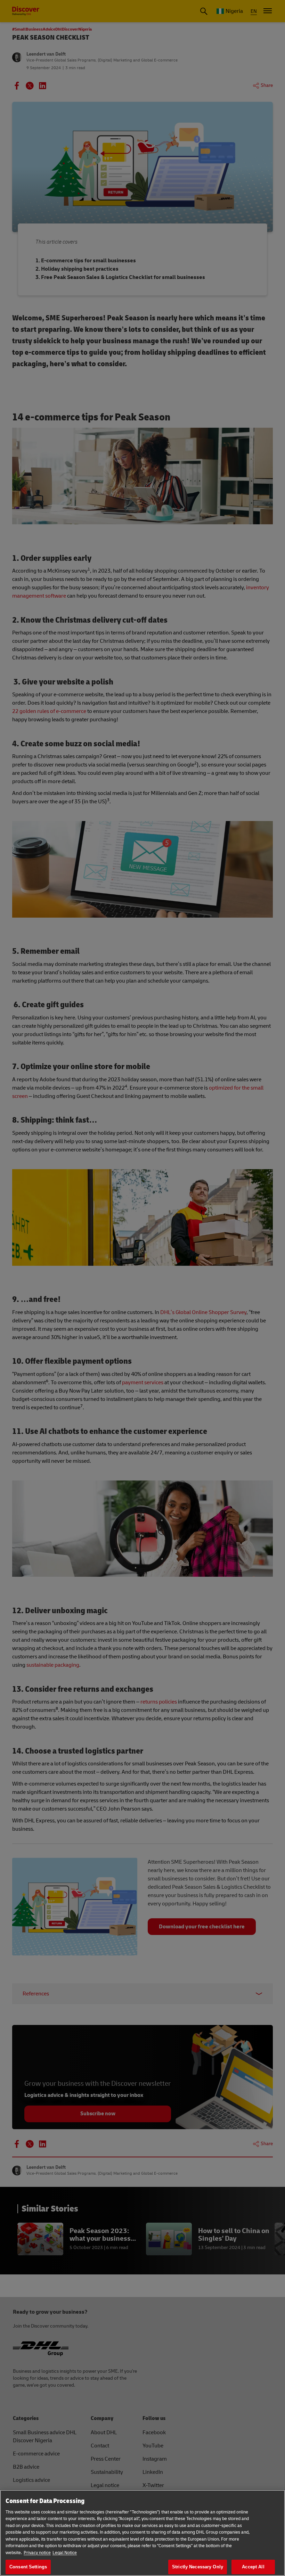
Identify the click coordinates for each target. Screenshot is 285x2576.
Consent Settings (28, 2567)
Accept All (253, 2567)
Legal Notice (65, 2553)
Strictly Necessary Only (198, 2567)
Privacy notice (37, 2553)
